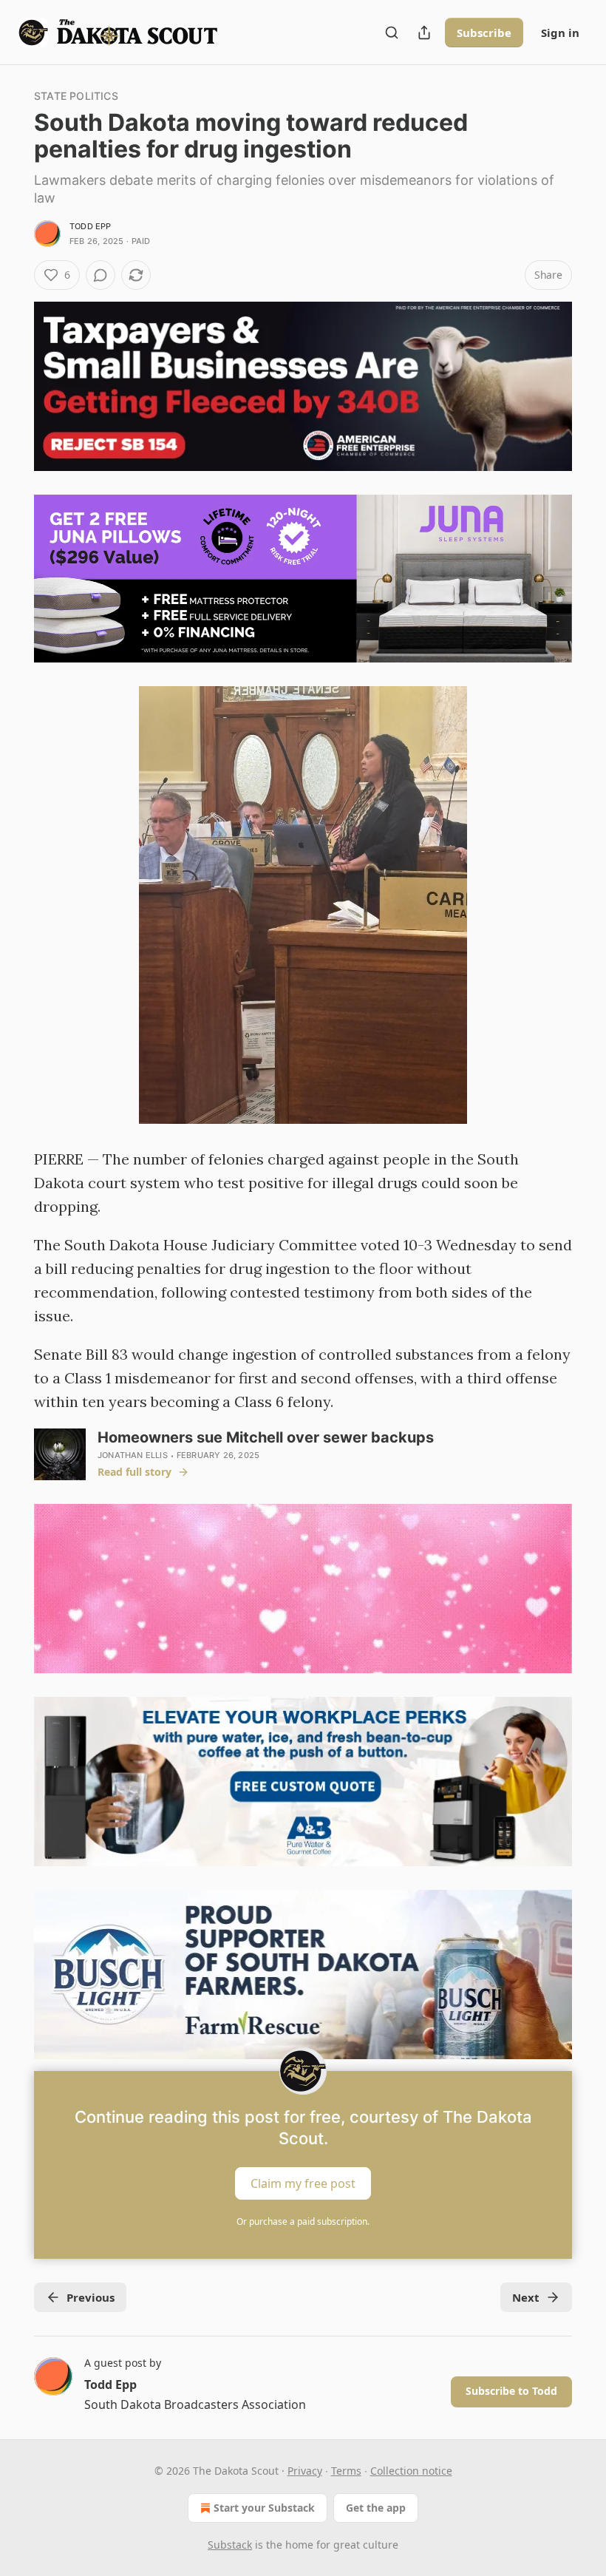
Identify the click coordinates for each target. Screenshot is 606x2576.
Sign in (560, 33)
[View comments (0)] (101, 275)
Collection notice (411, 2471)
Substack (230, 2545)
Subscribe (484, 33)
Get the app (376, 2508)
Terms (346, 2471)
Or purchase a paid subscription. (303, 2221)
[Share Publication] (424, 33)
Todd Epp (91, 226)
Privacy (305, 2471)
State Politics (76, 96)
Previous (91, 2297)
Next (526, 2297)
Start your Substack (264, 2508)
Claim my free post (303, 2183)
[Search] (392, 33)
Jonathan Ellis (133, 1455)
